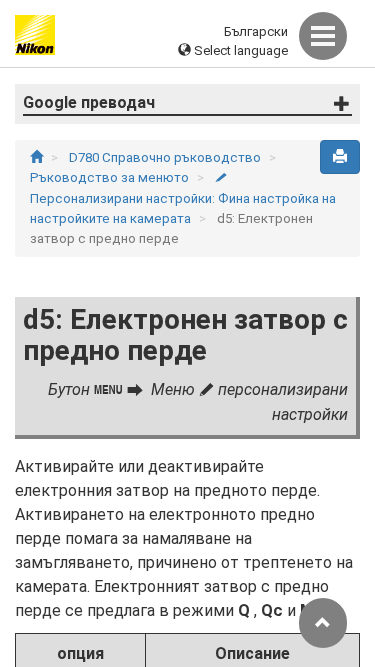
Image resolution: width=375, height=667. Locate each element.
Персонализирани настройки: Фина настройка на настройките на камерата (183, 199)
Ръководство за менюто (111, 177)
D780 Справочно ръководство (166, 157)
